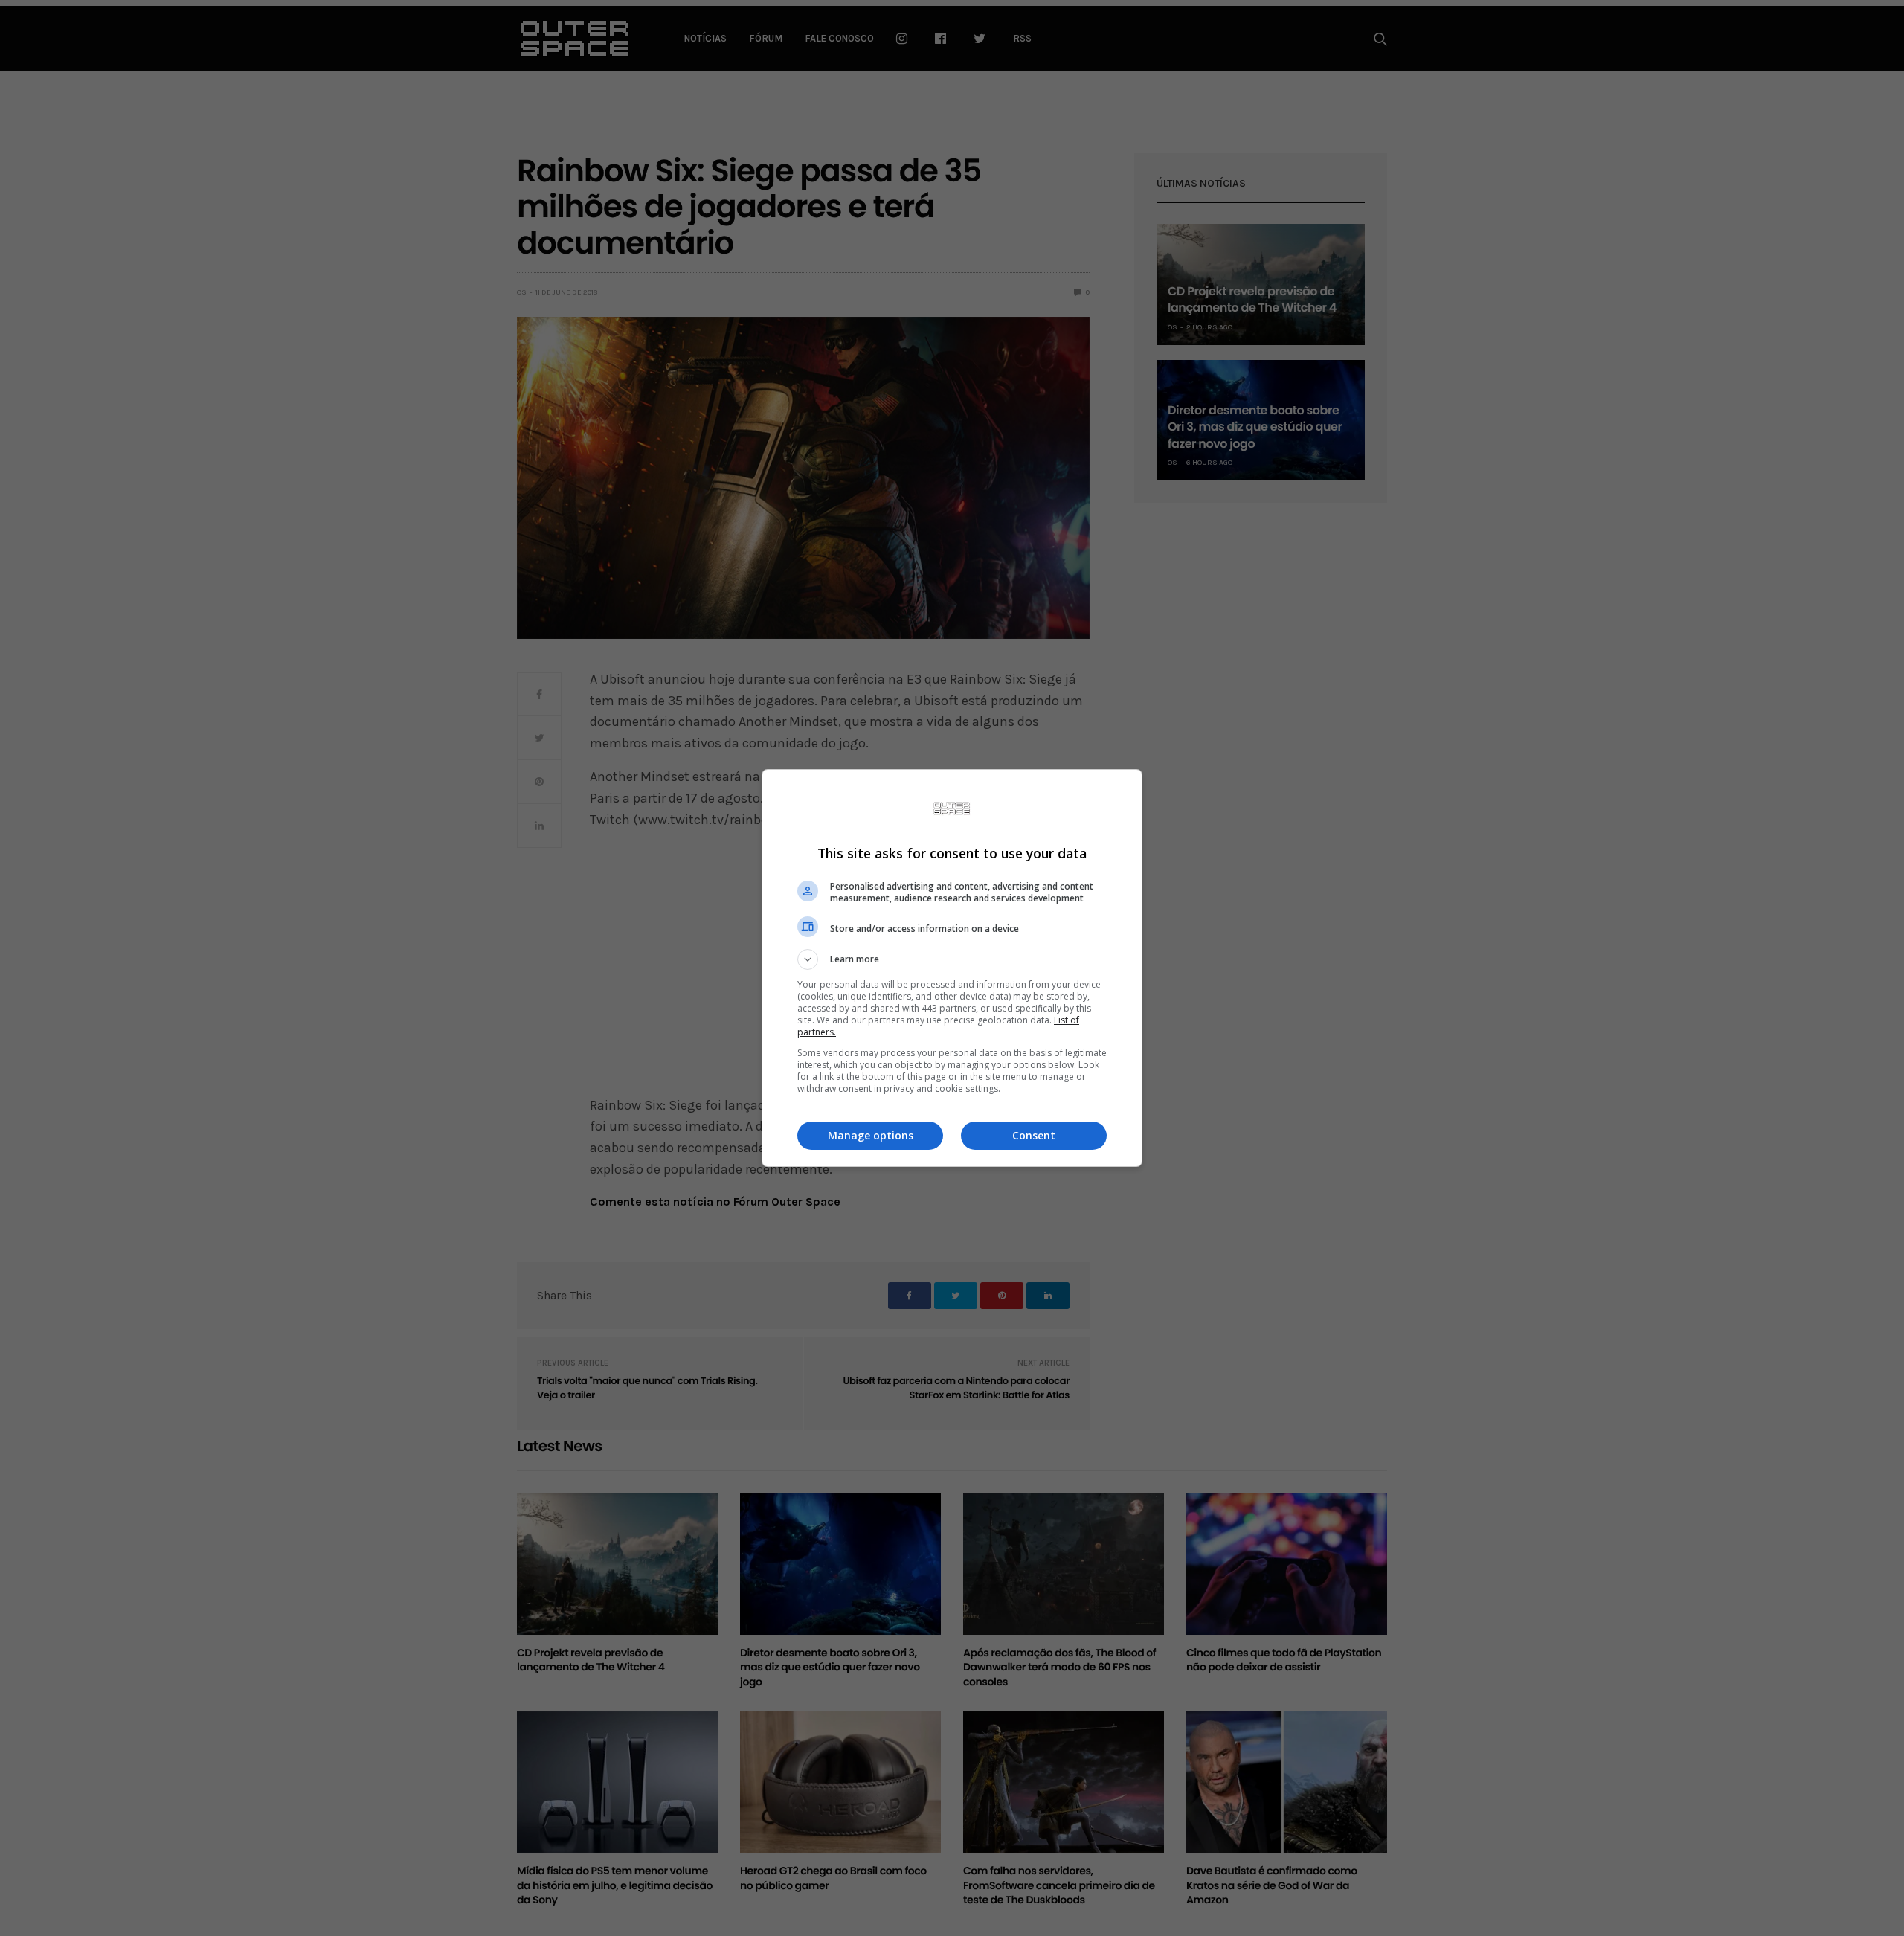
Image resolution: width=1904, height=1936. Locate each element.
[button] (952, 959)
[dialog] (952, 968)
